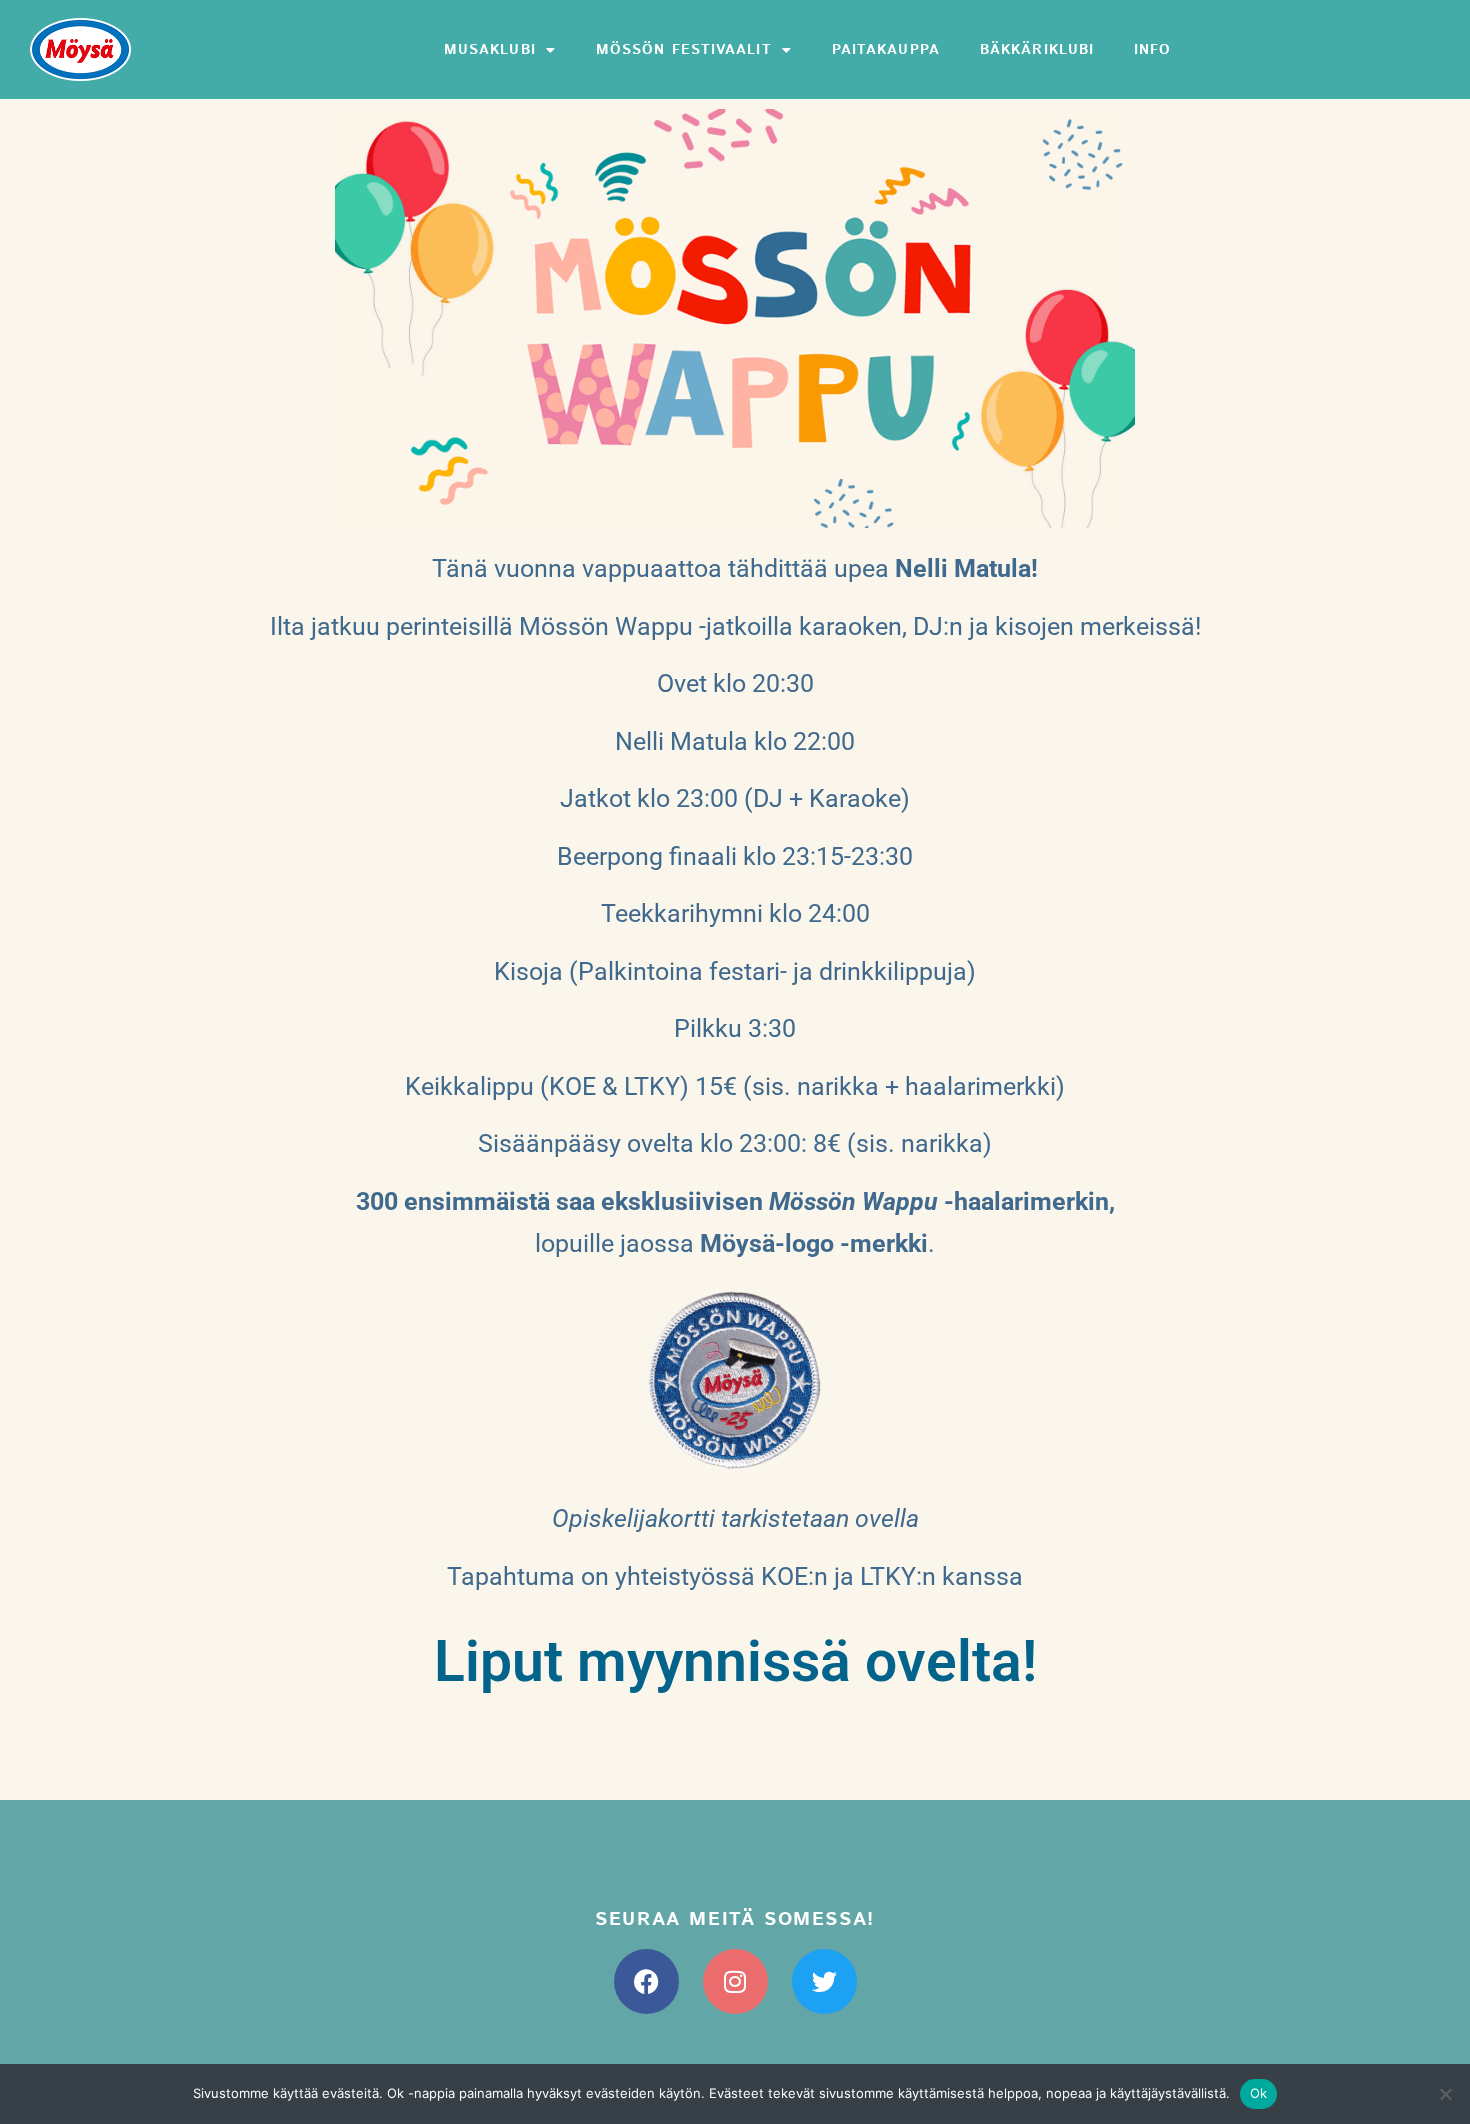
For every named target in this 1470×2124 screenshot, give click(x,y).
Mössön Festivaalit (684, 50)
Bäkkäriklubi (1037, 50)
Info (1152, 50)
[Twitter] (824, 1981)
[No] (1445, 2094)
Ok (1259, 2093)
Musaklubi (490, 50)
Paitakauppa (886, 50)
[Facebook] (646, 1981)
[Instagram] (735, 1981)
